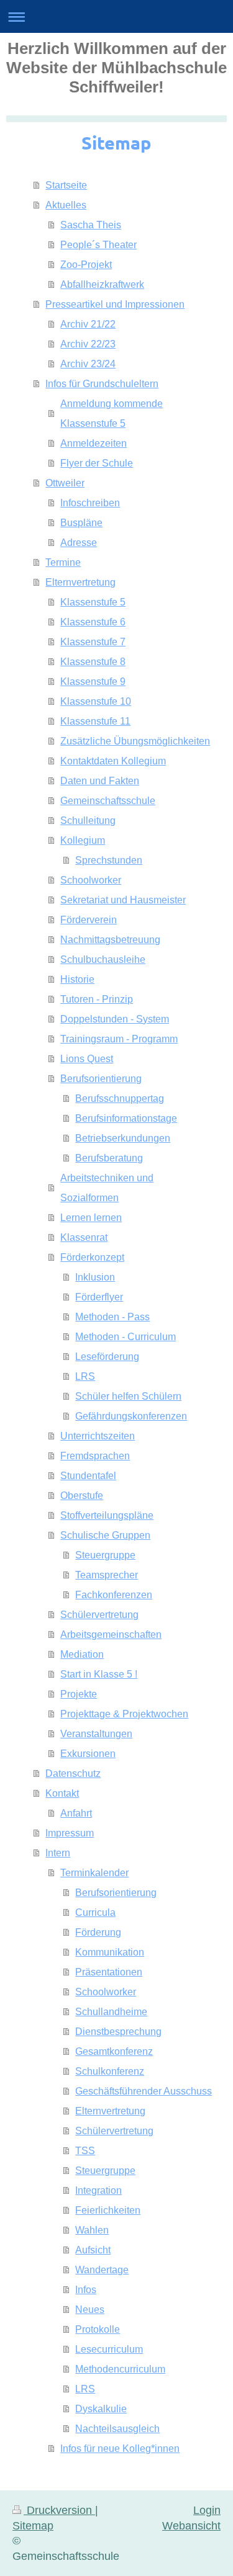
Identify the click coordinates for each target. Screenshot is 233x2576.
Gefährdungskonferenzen (131, 1416)
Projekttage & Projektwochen (124, 1714)
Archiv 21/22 (88, 324)
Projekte (79, 1694)
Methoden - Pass (112, 1317)
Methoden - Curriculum (126, 1336)
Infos (86, 2289)
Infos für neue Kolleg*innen (120, 2448)
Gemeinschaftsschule (108, 800)
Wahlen (92, 2230)
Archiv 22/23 (88, 344)
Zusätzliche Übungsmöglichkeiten (135, 741)
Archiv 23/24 (88, 364)
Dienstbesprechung (118, 2031)
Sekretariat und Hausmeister (123, 900)
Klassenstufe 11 (95, 721)
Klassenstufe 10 (96, 701)
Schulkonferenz (110, 2071)
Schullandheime (111, 2011)
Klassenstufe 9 (93, 681)
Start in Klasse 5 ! (99, 1674)
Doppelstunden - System (115, 1019)
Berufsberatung (109, 1158)
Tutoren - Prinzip (97, 999)
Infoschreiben (90, 503)
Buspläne (81, 522)
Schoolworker (91, 880)
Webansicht (191, 2525)
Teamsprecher (107, 1575)
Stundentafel (88, 1475)
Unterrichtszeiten (98, 1436)
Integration (98, 2190)
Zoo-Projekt (86, 264)
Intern (58, 1853)
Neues (90, 2309)
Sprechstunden (109, 860)
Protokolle (98, 2329)
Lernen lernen (91, 1217)
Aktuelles (66, 205)
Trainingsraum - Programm (119, 1039)
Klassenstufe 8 (93, 661)
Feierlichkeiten (108, 2210)
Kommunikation (110, 1952)
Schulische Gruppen (105, 1535)
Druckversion (59, 2510)
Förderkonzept (92, 1257)
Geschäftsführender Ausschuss (144, 2091)
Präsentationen (109, 1972)
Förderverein (89, 919)
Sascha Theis (91, 225)
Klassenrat (84, 1237)
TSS (85, 2150)
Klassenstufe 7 (93, 642)
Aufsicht (93, 2250)
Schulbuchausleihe (103, 959)
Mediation (82, 1654)
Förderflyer (99, 1297)
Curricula (95, 1912)
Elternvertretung (80, 582)
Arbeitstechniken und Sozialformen (107, 1187)
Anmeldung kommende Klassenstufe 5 (112, 413)
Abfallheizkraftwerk (102, 284)
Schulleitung (88, 820)
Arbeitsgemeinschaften (111, 1634)
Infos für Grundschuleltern (102, 383)
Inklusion (95, 1277)
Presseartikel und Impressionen (115, 304)
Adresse (79, 542)
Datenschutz (73, 1773)
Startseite (66, 185)
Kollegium (83, 840)
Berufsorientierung (101, 1078)
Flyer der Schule (97, 463)
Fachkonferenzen (114, 1594)
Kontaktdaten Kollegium (113, 761)
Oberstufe (82, 1495)
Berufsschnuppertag (120, 1098)
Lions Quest (87, 1058)
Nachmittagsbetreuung (110, 939)
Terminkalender (94, 1872)
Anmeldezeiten (94, 443)
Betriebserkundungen (123, 1138)
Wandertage (102, 2270)
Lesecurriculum (109, 2349)
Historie (77, 979)
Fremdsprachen (95, 1456)
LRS (85, 1376)
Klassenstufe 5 (93, 602)
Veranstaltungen (96, 1733)
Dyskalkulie (101, 2408)
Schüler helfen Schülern (128, 1396)
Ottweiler (65, 483)
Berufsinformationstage (126, 1118)
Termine (63, 562)
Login (207, 2510)
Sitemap (33, 2525)
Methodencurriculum (120, 2369)
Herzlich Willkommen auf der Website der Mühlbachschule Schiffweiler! (116, 68)
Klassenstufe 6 (93, 622)
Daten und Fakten (100, 780)
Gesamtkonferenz (114, 2051)
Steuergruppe (105, 1555)
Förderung (98, 1932)
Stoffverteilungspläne (107, 1515)
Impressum (70, 1833)
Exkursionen (88, 1753)
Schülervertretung (99, 1614)
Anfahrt (76, 1813)
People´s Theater (98, 244)
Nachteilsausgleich (117, 2428)
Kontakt (62, 1793)
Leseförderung (107, 1356)
